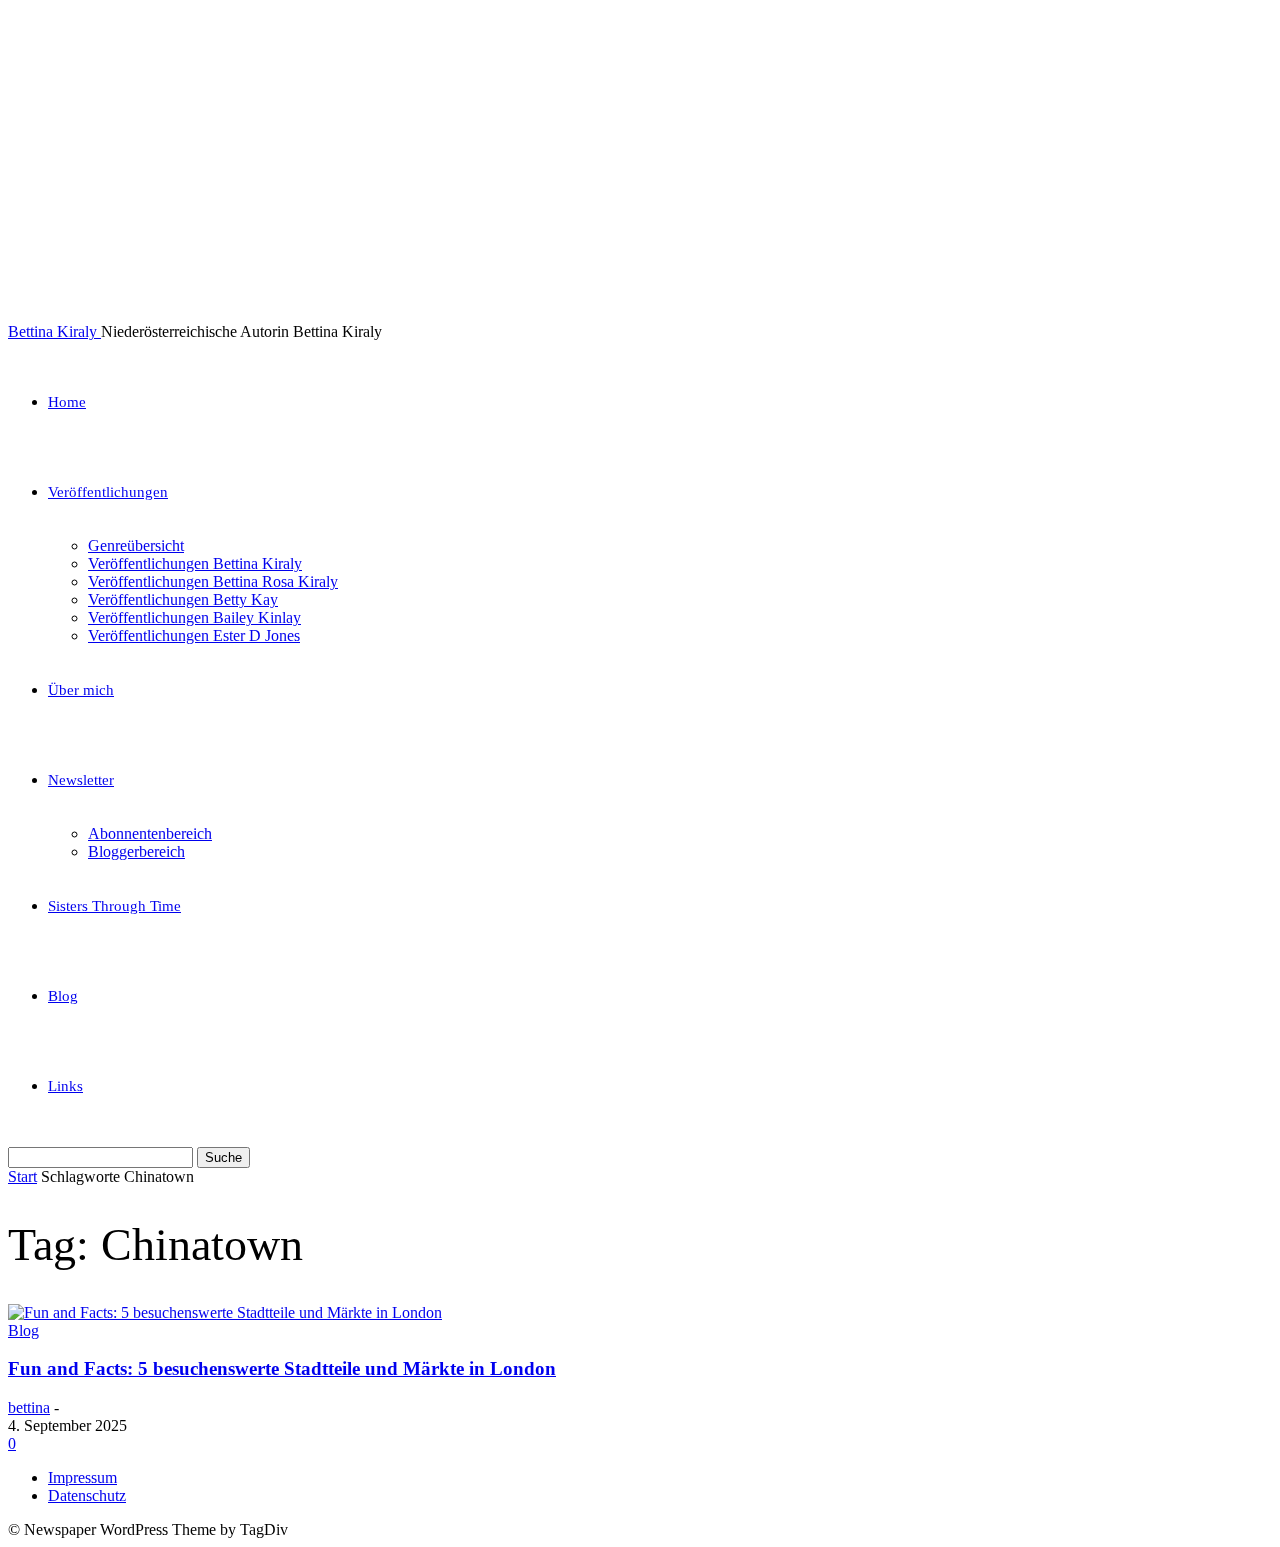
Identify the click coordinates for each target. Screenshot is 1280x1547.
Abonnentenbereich (150, 833)
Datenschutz (87, 1495)
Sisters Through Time (114, 906)
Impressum (82, 1477)
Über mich (81, 690)
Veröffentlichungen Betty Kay (183, 599)
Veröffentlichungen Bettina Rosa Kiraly (213, 581)
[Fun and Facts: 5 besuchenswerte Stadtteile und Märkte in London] (225, 1312)
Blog (63, 996)
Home (67, 402)
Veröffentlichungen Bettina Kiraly (195, 563)
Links (65, 1086)
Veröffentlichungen (108, 492)
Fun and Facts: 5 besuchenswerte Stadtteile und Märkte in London (282, 1368)
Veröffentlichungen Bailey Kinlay (194, 617)
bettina (29, 1407)
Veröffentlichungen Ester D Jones (194, 635)
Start (22, 1176)
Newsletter (81, 780)
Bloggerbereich (136, 851)
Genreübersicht (136, 545)
